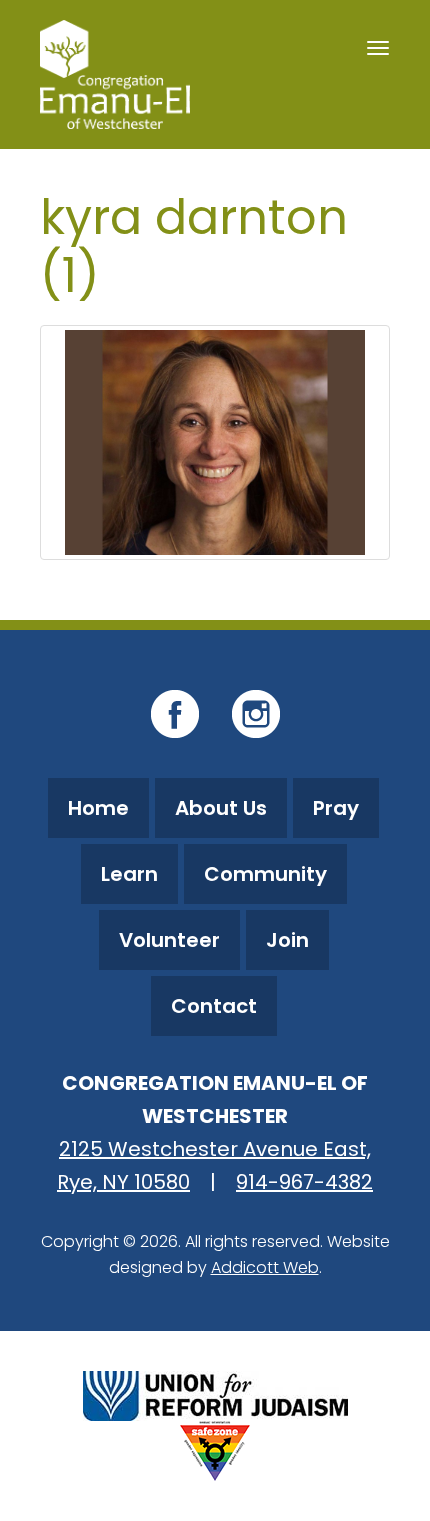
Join (287, 940)
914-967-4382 (304, 1182)
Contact (214, 1006)
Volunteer (169, 940)
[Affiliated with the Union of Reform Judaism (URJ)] (215, 1393)
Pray (336, 808)
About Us (221, 808)
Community (265, 874)
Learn (129, 874)
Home (98, 808)
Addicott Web (265, 1267)
